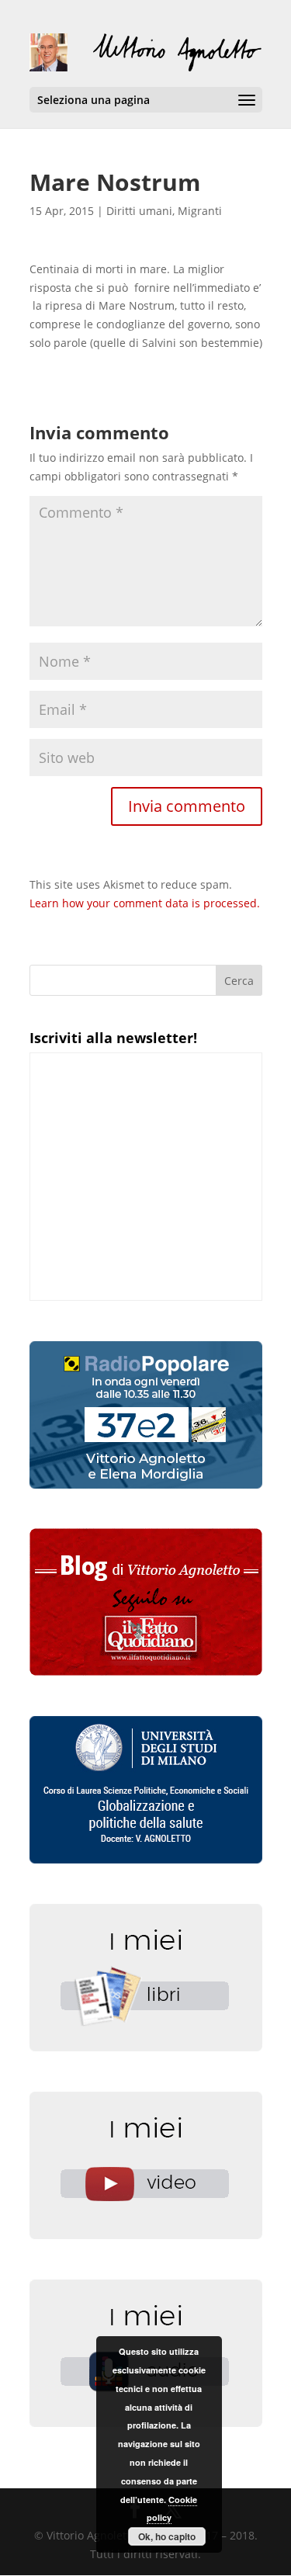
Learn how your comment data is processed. (145, 903)
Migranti (200, 211)
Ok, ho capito (167, 2536)
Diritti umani (139, 211)
